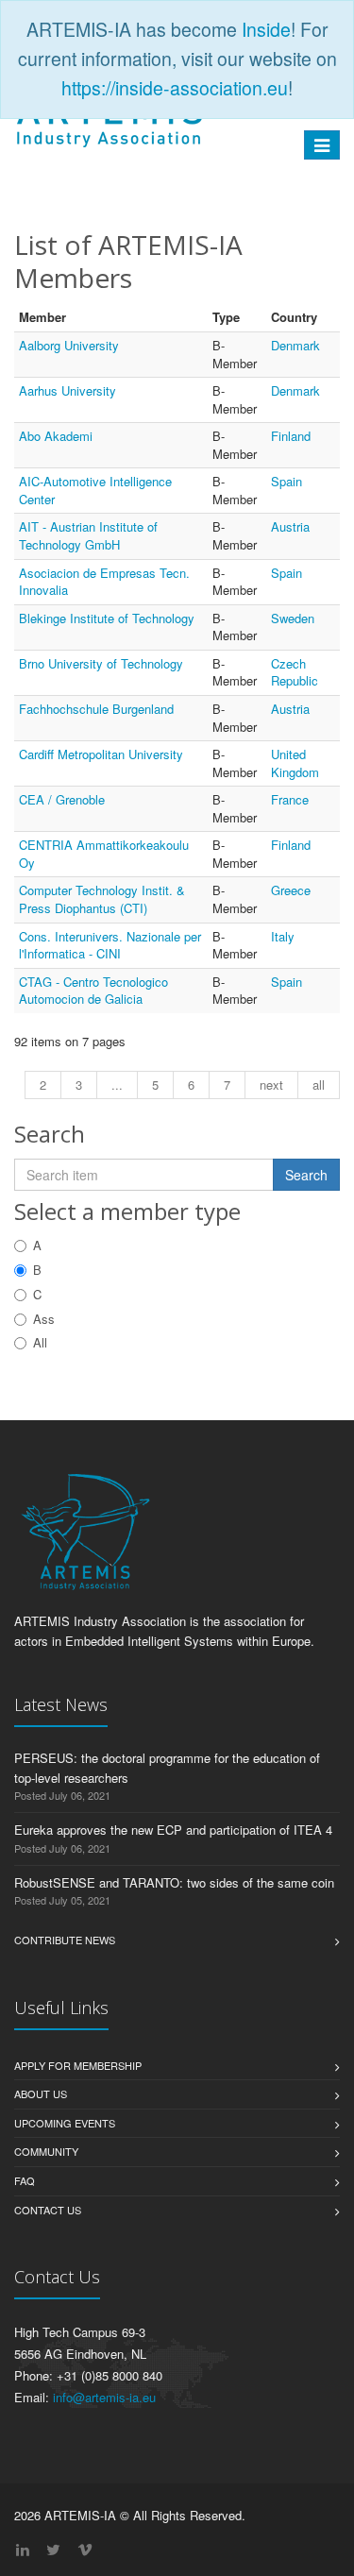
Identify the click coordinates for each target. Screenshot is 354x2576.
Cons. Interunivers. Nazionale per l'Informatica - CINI (110, 945)
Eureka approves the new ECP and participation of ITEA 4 (173, 1830)
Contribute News (65, 1940)
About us (41, 2093)
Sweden (293, 618)
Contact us (48, 2210)
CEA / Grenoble (62, 799)
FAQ (25, 2180)
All (40, 1342)
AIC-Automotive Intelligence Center (95, 490)
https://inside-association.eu (175, 88)
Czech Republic (295, 672)
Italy (283, 936)
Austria (290, 526)
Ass (44, 1319)
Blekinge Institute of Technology (107, 618)
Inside (266, 29)
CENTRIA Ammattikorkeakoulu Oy (104, 854)
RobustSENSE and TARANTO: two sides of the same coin (174, 1882)
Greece (291, 890)
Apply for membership (78, 2065)
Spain (287, 481)
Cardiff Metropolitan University (101, 754)
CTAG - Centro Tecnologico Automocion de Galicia (93, 991)
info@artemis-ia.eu (104, 2397)
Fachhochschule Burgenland (96, 709)
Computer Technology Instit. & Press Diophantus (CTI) (102, 899)
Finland (291, 436)
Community (46, 2151)
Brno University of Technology (101, 663)
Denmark (295, 345)
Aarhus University (67, 390)
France (290, 799)
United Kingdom (295, 763)
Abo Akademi (56, 436)
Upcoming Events (65, 2123)
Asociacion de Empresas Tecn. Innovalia (104, 582)
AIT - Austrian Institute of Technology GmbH (88, 535)
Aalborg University (69, 345)
